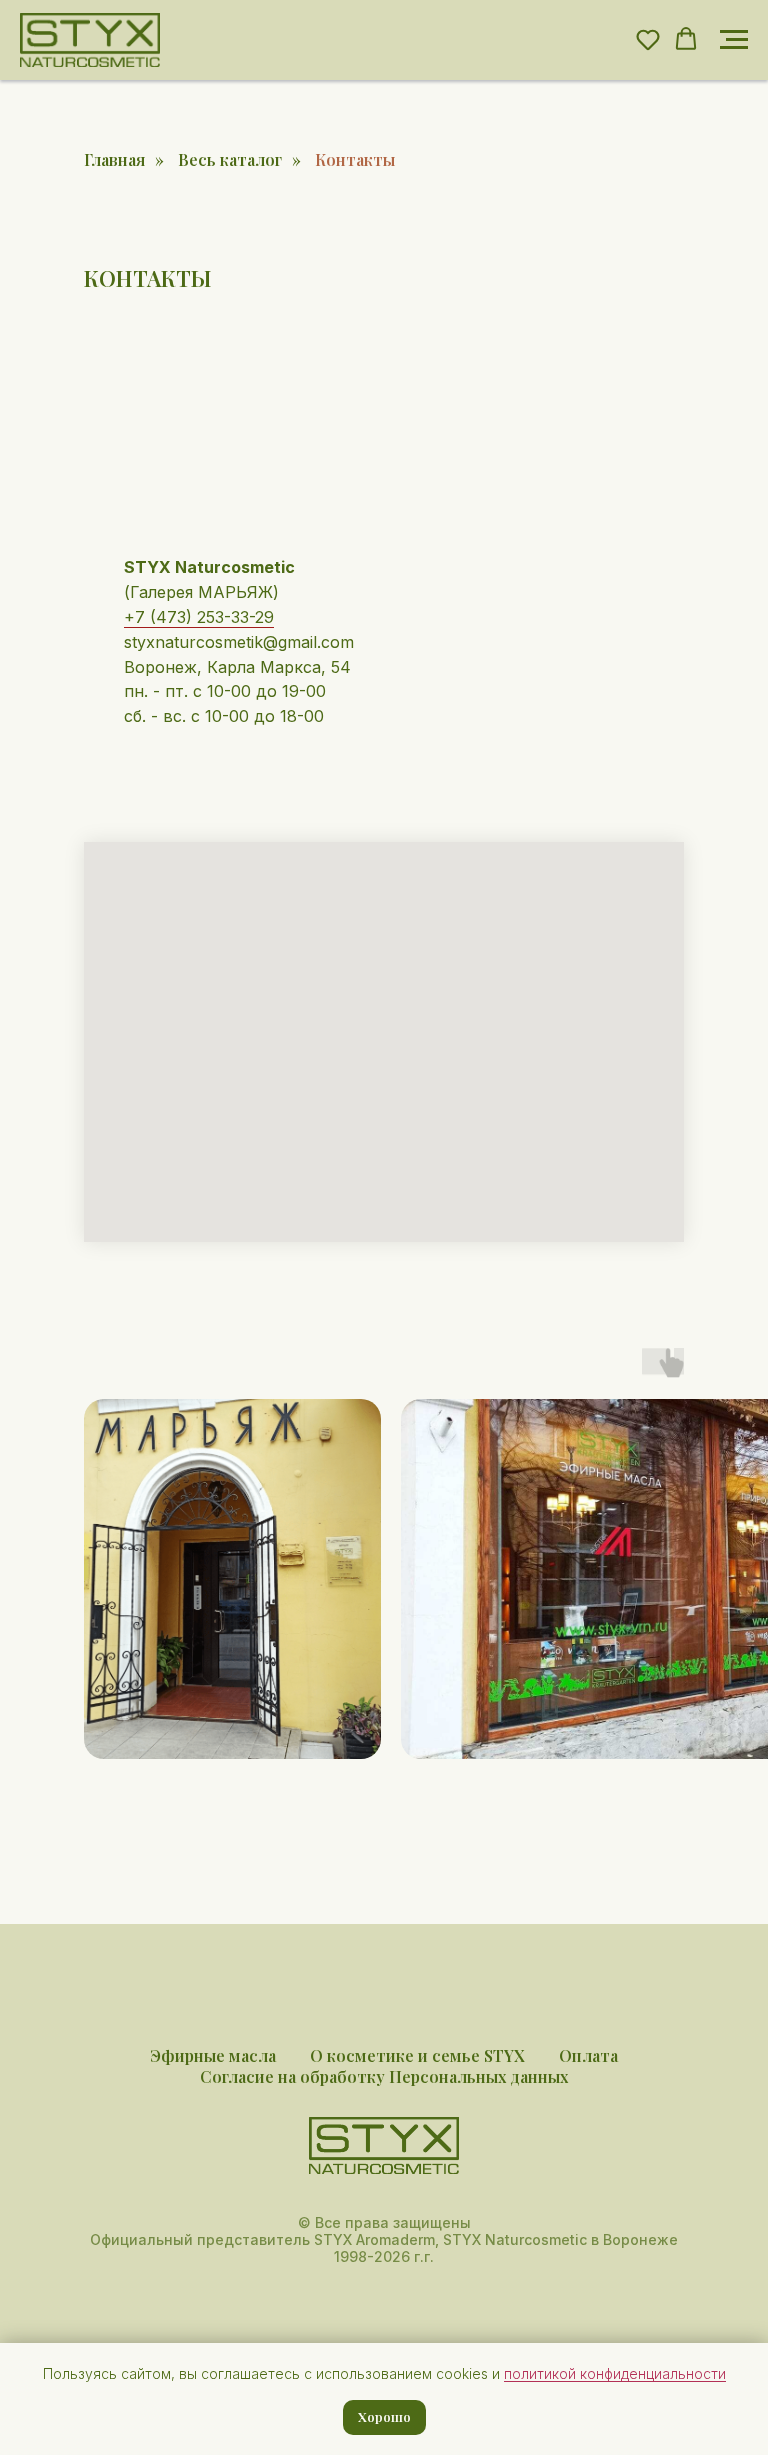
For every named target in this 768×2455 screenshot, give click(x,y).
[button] (648, 39)
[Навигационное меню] (734, 40)
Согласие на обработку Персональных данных (384, 2076)
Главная (114, 159)
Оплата (588, 2055)
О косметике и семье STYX (417, 2055)
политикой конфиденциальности (615, 2373)
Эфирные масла (213, 2055)
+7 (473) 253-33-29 (199, 617)
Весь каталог (230, 159)
